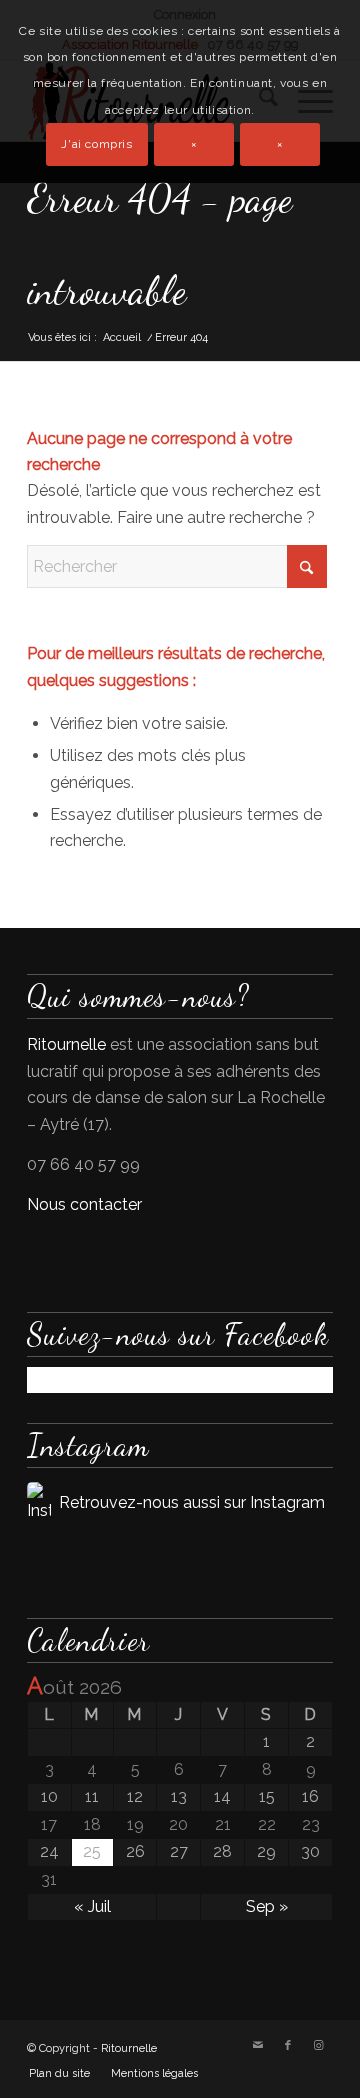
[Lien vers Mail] (258, 2046)
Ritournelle (66, 1044)
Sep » (267, 1906)
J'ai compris (96, 144)
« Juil (92, 1906)
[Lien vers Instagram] (318, 2046)
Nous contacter (84, 1204)
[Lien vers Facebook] (288, 2046)
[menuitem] (59, 2074)
